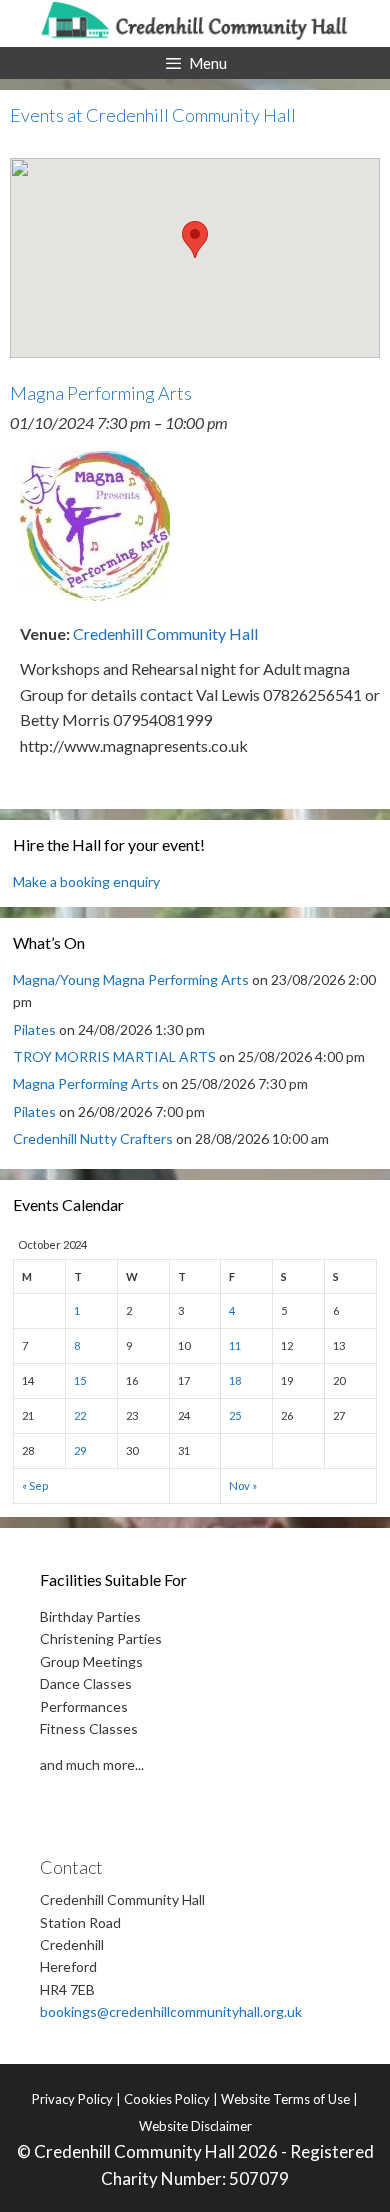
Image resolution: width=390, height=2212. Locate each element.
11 (235, 1345)
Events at (153, 115)
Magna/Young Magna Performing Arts (131, 979)
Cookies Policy (167, 2099)
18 (235, 1380)
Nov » (243, 1485)
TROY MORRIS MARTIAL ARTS (114, 1056)
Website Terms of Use (285, 2099)
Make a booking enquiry (86, 881)
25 (235, 1415)
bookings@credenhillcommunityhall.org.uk (171, 2011)
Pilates (34, 1029)
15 (80, 1380)
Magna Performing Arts (86, 1083)
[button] (195, 239)
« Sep (35, 1485)
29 (80, 1450)
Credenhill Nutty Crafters (93, 1138)
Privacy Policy (72, 2099)
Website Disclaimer (195, 2126)
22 (80, 1415)
